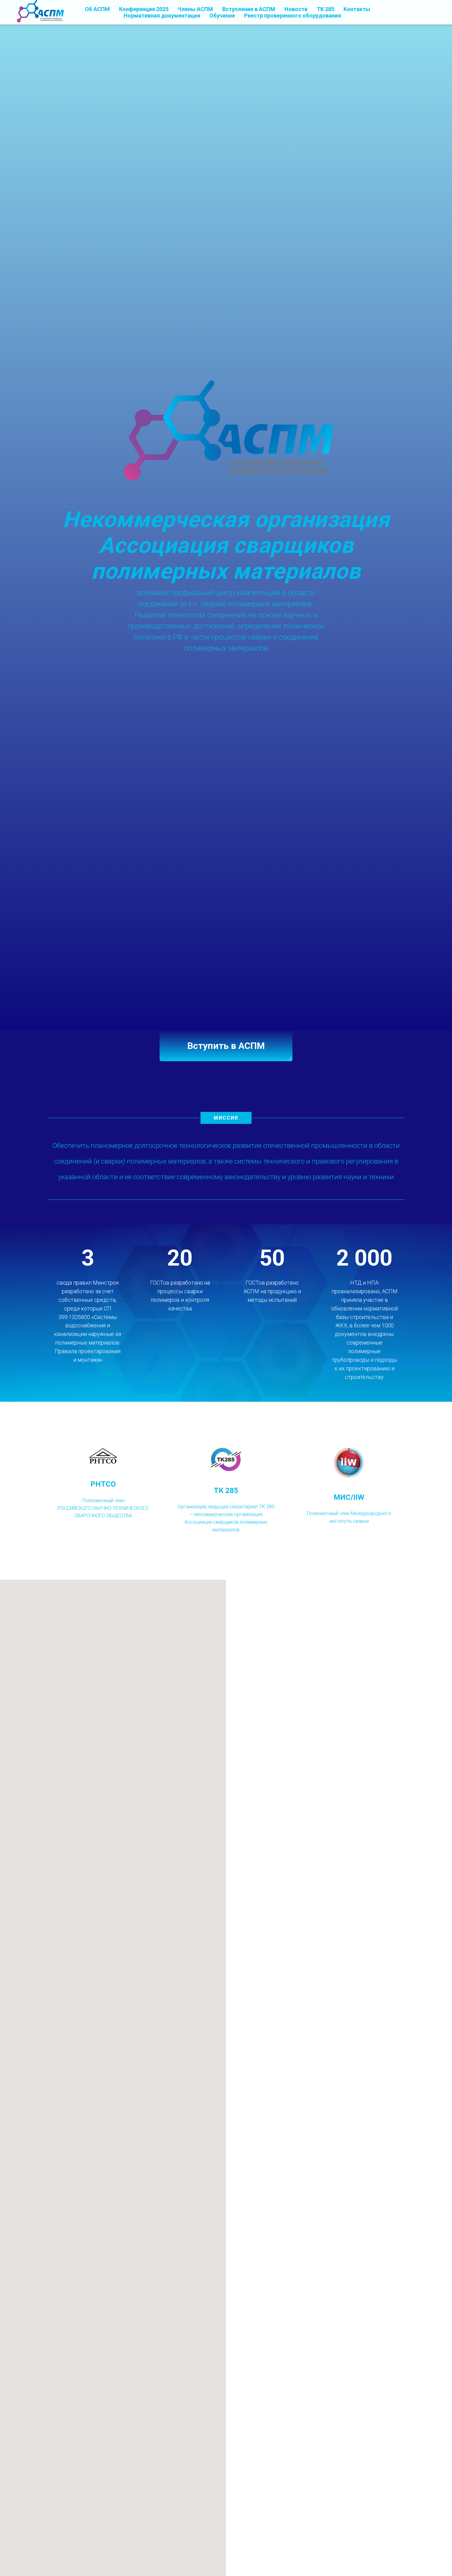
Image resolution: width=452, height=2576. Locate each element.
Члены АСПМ (195, 9)
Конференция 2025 (144, 9)
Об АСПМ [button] (97, 9)
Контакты (357, 9)
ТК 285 (325, 9)
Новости (296, 9)
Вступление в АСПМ (249, 9)
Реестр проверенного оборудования (293, 16)
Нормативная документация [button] (162, 16)
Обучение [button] (222, 16)
